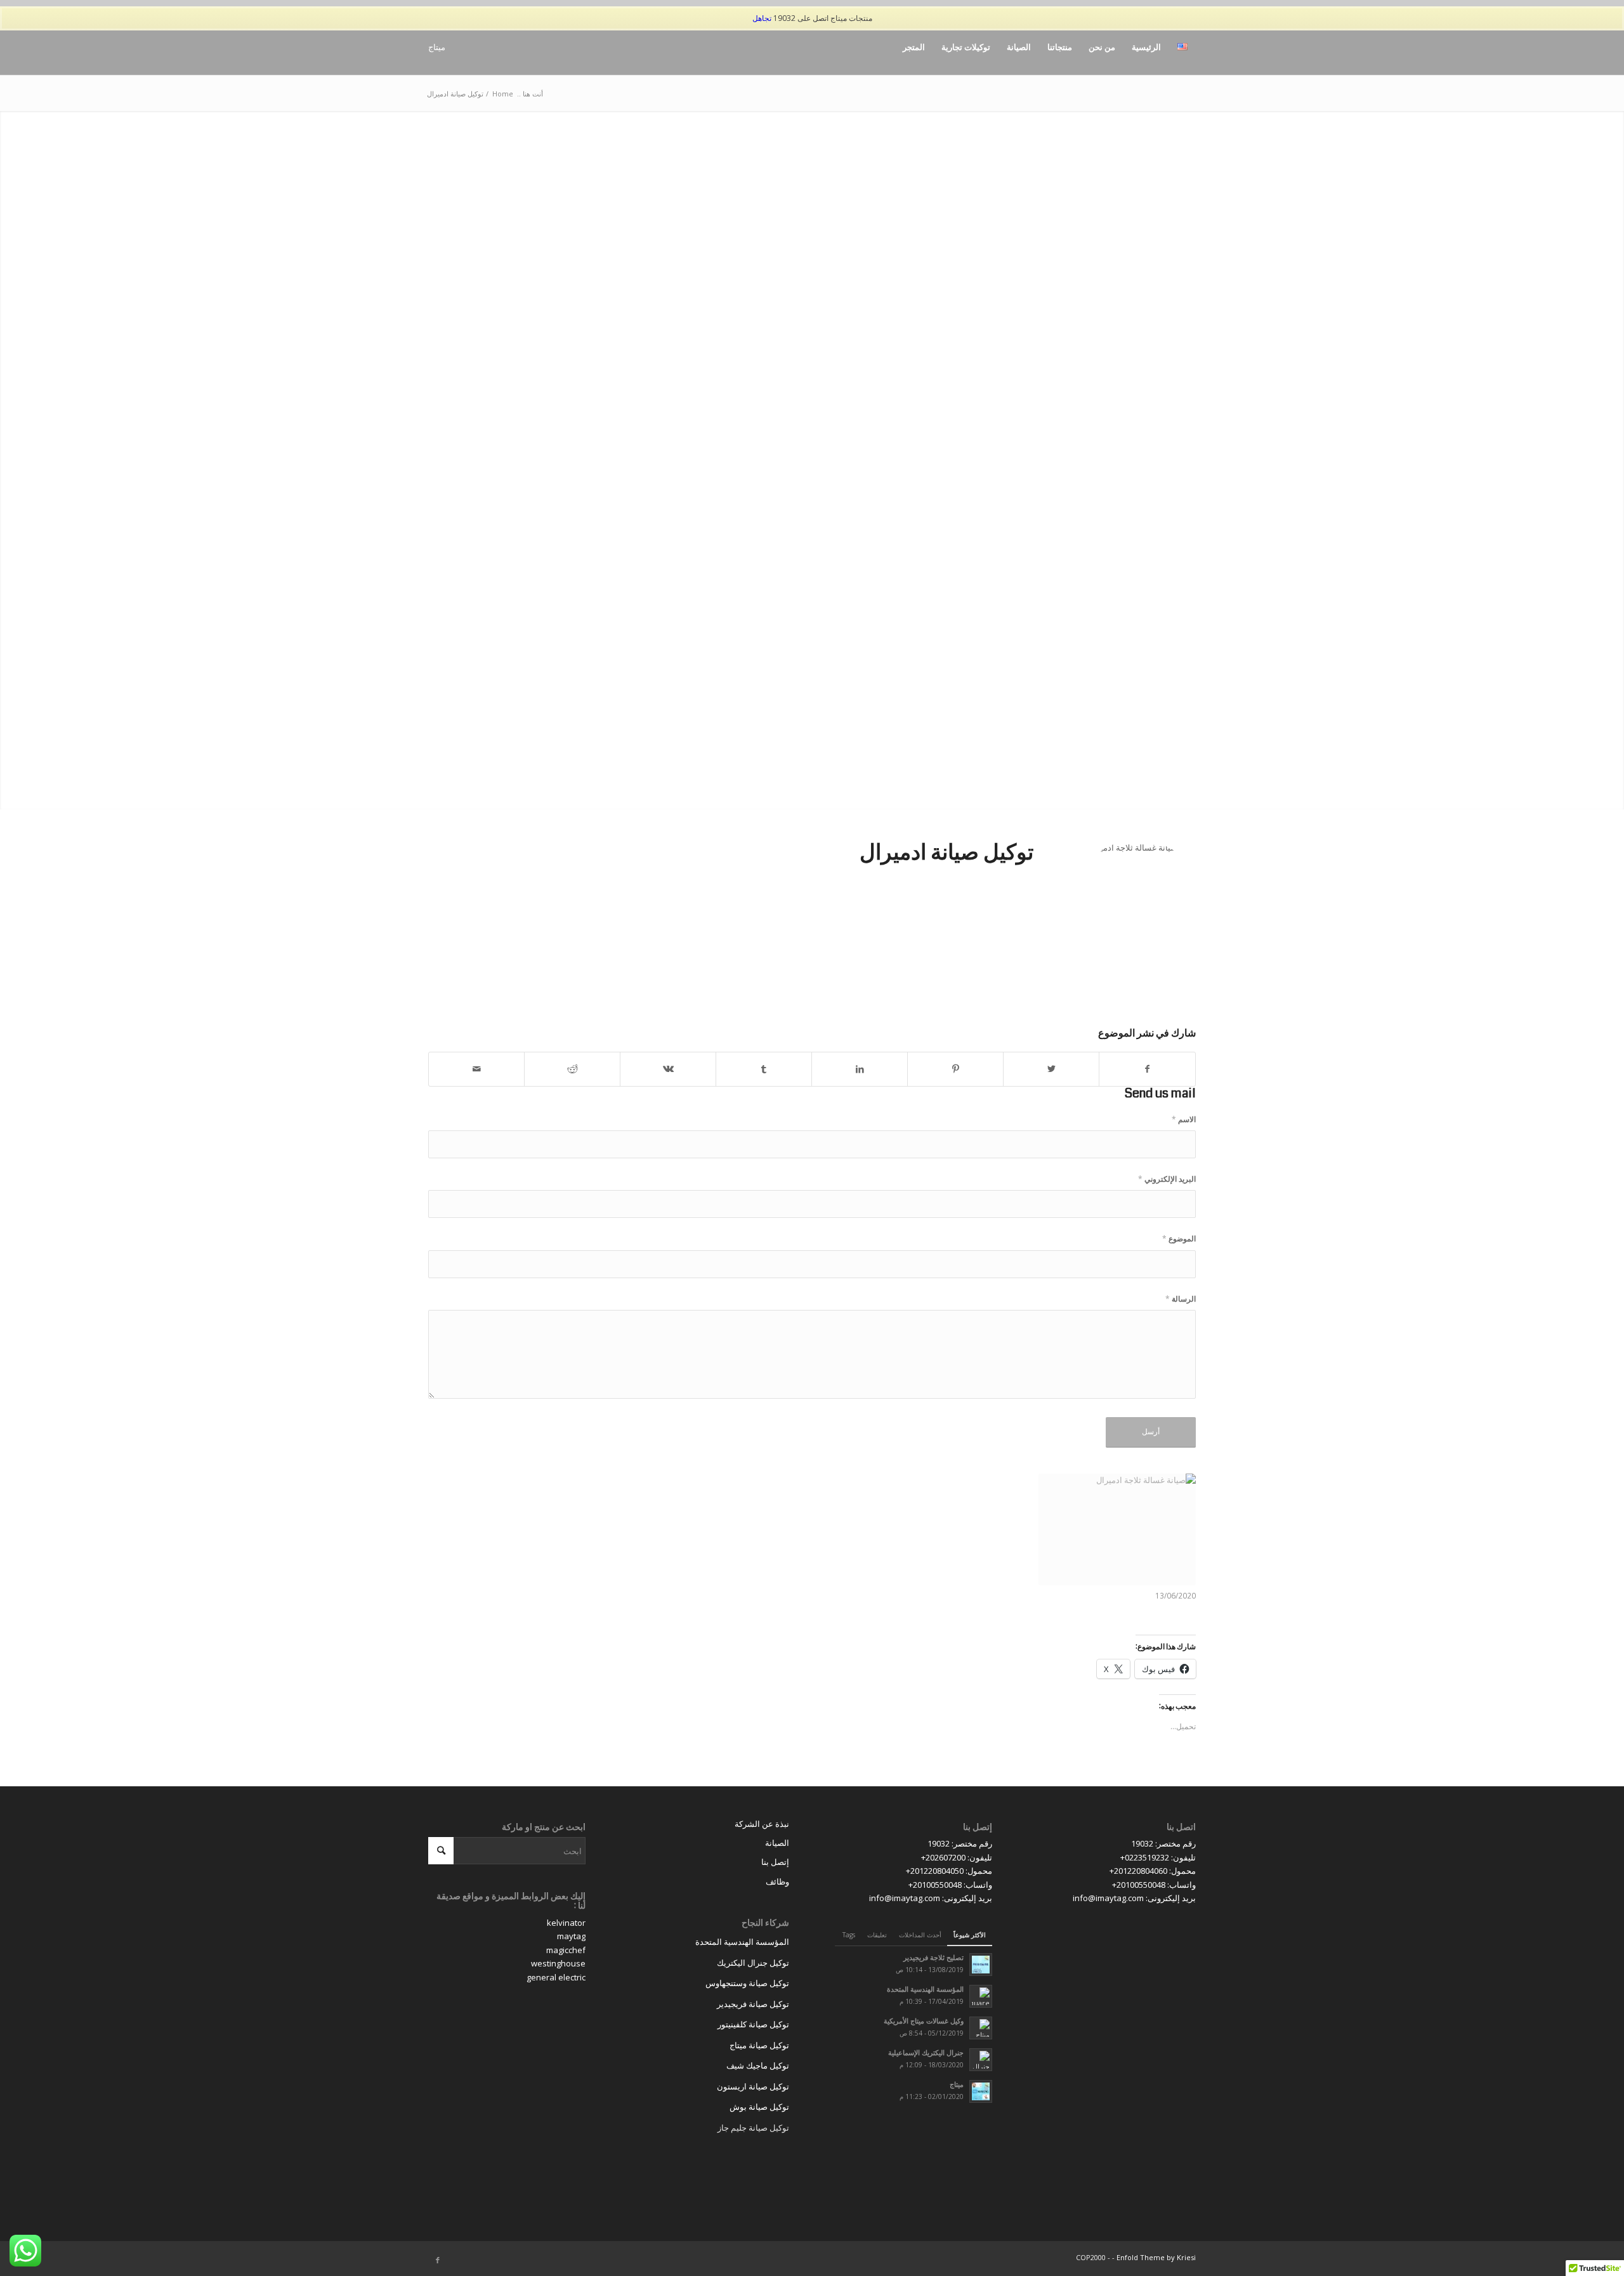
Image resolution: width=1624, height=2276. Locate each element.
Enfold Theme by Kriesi (1156, 2257)
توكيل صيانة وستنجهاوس (747, 1983)
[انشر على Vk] (668, 1069)
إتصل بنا (775, 1862)
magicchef (566, 1950)
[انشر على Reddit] (572, 1069)
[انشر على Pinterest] (955, 1069)
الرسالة (1181, 1299)
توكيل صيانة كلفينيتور (753, 2024)
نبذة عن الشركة (762, 1824)
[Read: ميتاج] (981, 2091)
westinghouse (558, 1963)
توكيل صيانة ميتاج (759, 2045)
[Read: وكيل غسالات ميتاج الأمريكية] (981, 2028)
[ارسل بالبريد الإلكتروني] (476, 1069)
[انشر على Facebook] (1147, 1069)
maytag (571, 1936)
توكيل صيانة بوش (759, 2107)
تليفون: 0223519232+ (1158, 1857)
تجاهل (762, 18)
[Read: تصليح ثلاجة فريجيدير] (981, 1965)
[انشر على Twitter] (1051, 1069)
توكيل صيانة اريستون (753, 2086)
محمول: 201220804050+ (949, 1871)
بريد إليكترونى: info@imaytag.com (1134, 1898)
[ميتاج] (442, 47)
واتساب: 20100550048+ (1154, 1885)
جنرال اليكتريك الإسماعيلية (926, 2052)
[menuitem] (1182, 47)
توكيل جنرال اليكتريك (753, 1963)
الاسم (1184, 1119)
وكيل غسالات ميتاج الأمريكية (924, 2021)
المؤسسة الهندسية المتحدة (925, 1989)
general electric (556, 1977)
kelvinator (566, 1923)
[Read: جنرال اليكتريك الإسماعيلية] (981, 2060)
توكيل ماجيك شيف (758, 2065)
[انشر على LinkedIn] (860, 1069)
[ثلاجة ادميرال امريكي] (1117, 1529)
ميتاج (957, 2084)
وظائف (777, 1881)
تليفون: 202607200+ (957, 1857)
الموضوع (1179, 1239)
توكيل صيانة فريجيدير (753, 2004)
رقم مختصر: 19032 (1163, 1843)
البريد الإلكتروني (1167, 1179)
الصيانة (777, 1843)
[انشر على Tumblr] (764, 1069)
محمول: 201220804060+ (1153, 1871)
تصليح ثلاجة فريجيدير (933, 1957)
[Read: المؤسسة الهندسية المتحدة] (981, 1996)
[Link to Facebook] (438, 2260)
